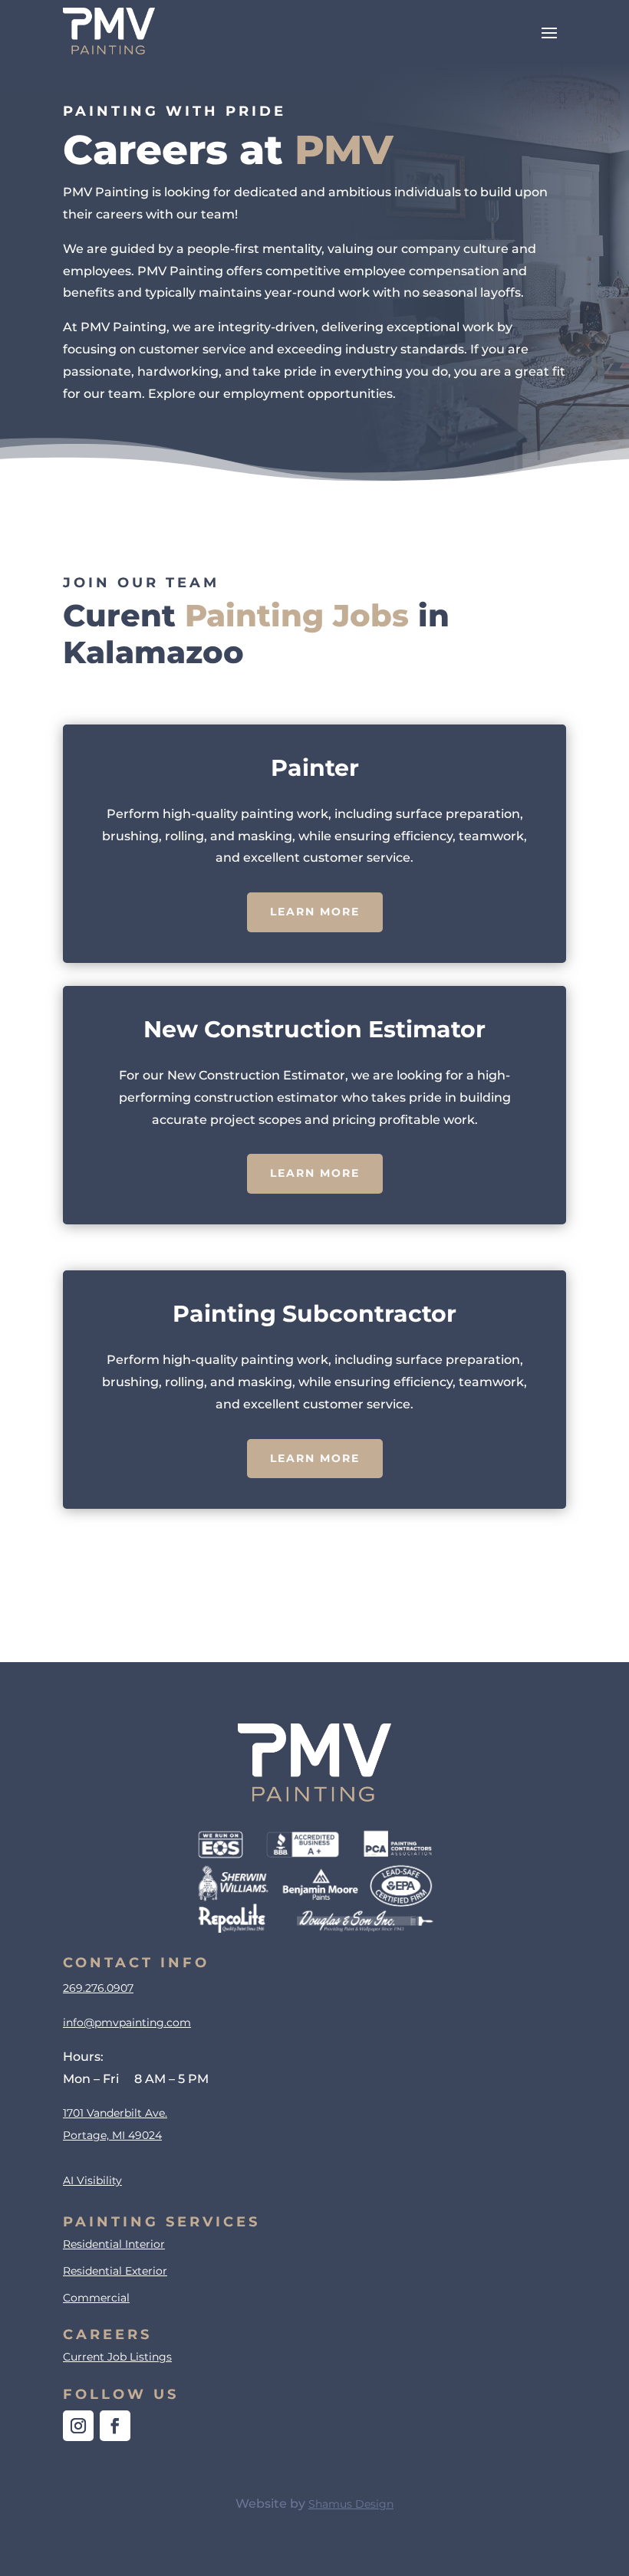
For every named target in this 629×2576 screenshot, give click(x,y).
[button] (549, 31)
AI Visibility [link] (92, 2180)
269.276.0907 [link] (98, 1988)
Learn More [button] (315, 912)
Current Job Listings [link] (117, 2357)
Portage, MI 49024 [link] (112, 2135)
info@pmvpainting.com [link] (127, 2022)
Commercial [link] (96, 2298)
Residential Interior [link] (114, 2244)
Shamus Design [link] (351, 2504)
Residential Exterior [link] (115, 2271)
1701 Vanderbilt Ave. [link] (115, 2113)
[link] (109, 31)
